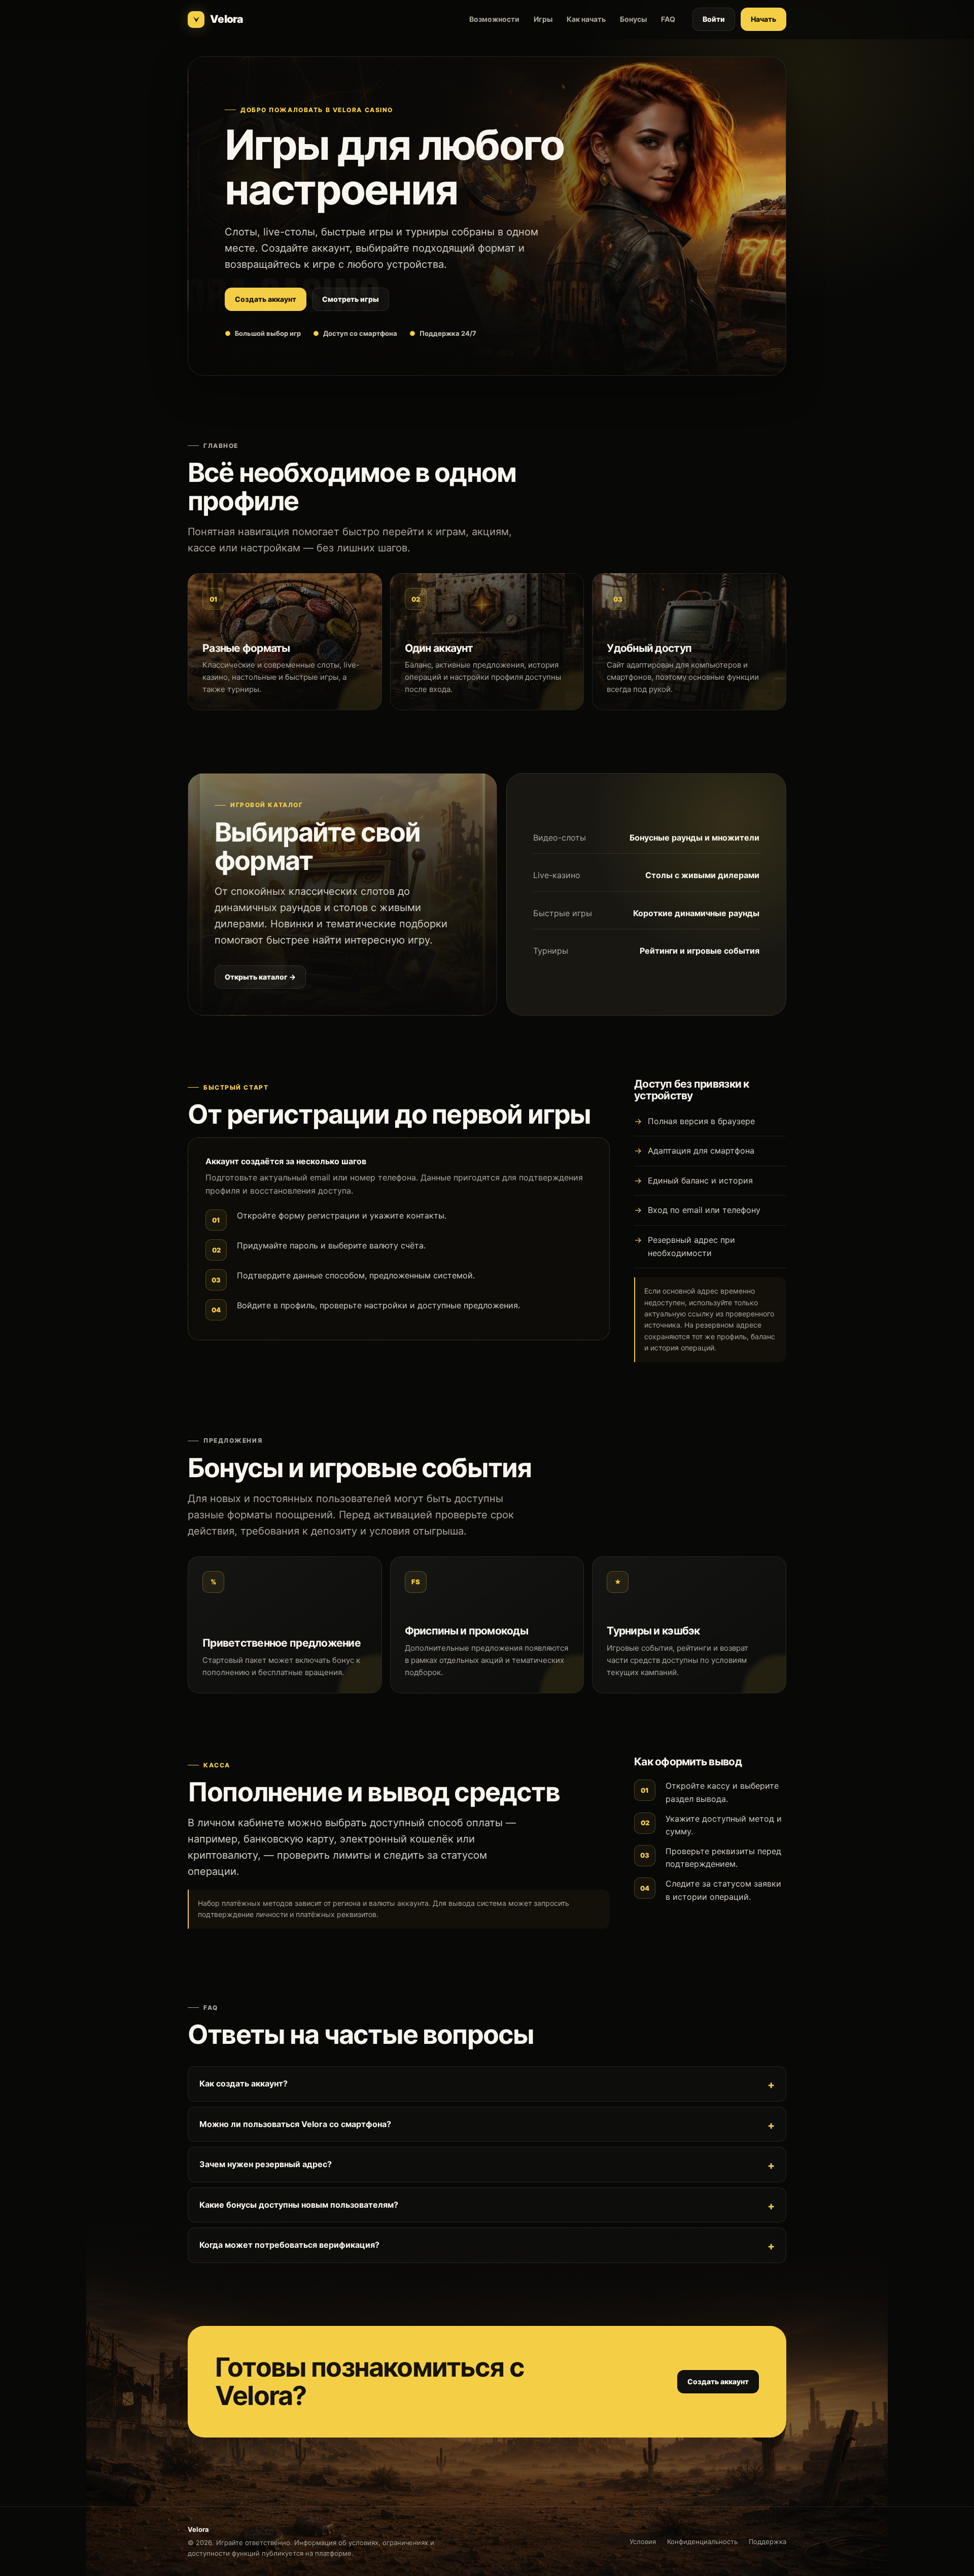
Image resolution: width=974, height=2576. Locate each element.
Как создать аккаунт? (243, 2083)
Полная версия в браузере (701, 1121)
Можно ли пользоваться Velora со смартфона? (295, 2124)
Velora (226, 19)
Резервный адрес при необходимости (691, 1246)
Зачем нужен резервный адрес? (266, 2164)
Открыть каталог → (260, 977)
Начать (763, 19)
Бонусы (633, 19)
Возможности (494, 19)
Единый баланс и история (700, 1180)
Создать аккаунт (266, 299)
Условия (643, 2542)
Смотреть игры (351, 299)
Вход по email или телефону (704, 1210)
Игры (543, 19)
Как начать (586, 19)
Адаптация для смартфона (701, 1151)
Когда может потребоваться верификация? (289, 2245)
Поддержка (768, 2542)
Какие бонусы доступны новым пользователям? (299, 2205)
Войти (714, 19)
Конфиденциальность (702, 2542)
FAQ (668, 19)
